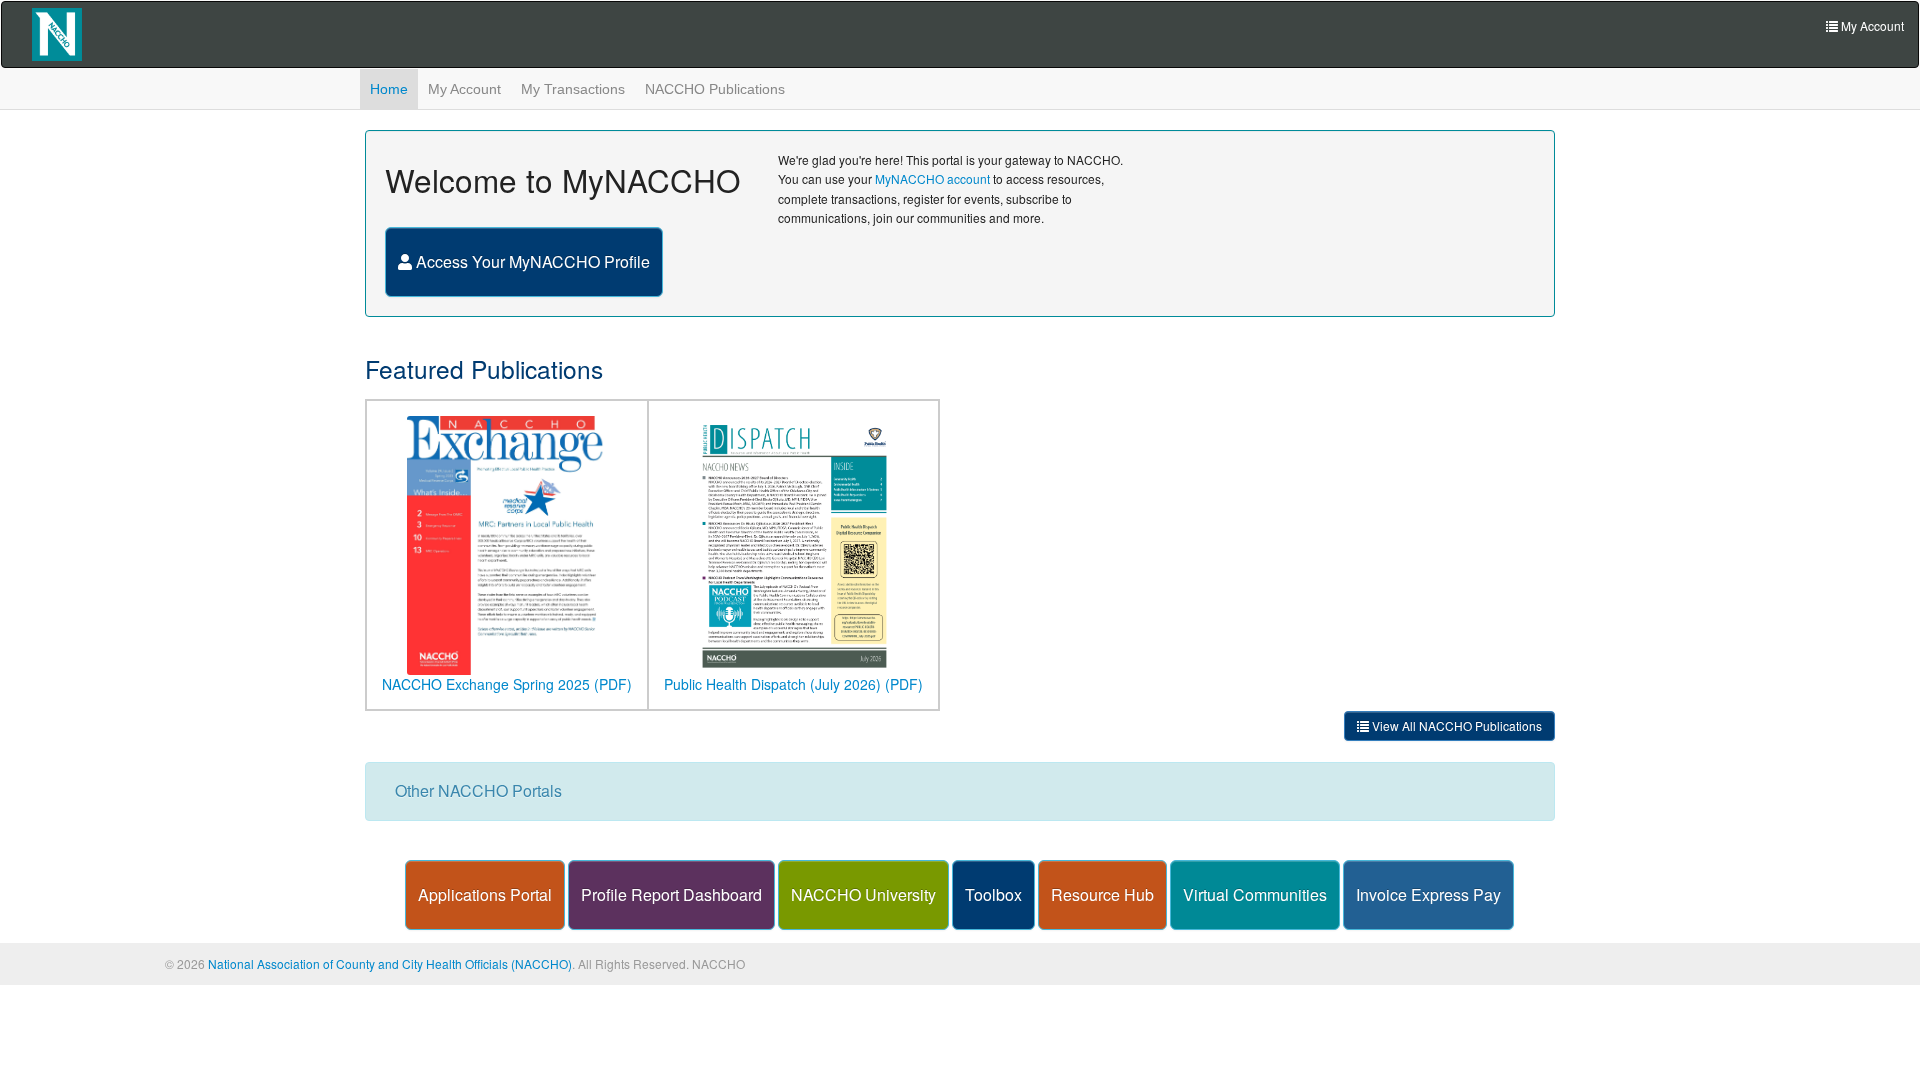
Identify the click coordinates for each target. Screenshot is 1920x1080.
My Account (464, 89)
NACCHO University (863, 894)
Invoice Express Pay (1428, 894)
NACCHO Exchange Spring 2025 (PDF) (507, 684)
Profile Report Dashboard (671, 894)
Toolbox (993, 894)
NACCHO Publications (715, 89)
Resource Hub (1102, 894)
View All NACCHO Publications (1455, 725)
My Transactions (573, 89)
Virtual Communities (1255, 894)
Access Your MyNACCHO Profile (531, 261)
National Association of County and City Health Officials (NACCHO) (390, 963)
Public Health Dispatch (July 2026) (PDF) (793, 684)
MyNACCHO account (932, 178)
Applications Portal (485, 894)
